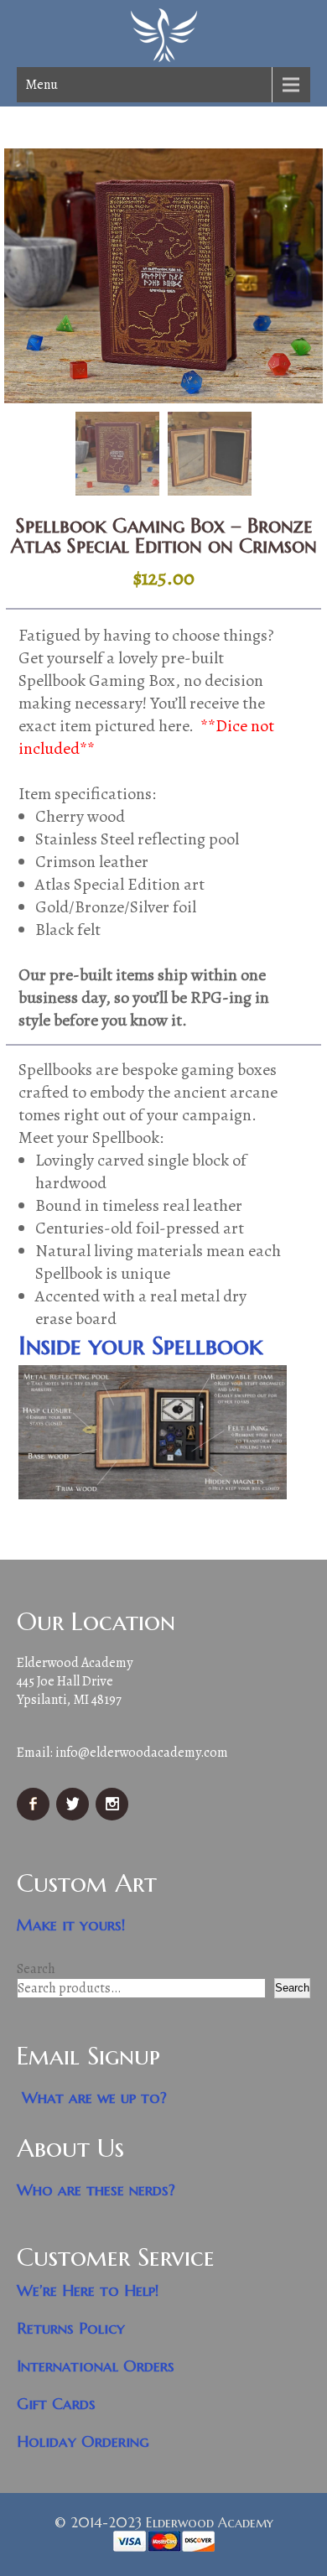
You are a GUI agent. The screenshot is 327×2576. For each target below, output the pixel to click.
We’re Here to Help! (88, 2290)
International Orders (96, 2366)
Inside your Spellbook (141, 1345)
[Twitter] (75, 1816)
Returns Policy (71, 2328)
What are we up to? (94, 2098)
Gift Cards (56, 2404)
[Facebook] (35, 1816)
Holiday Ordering (83, 2441)
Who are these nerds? (96, 2190)
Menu (42, 85)
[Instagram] (114, 1816)
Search (36, 1969)
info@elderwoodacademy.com (142, 1753)
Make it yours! (71, 1925)
